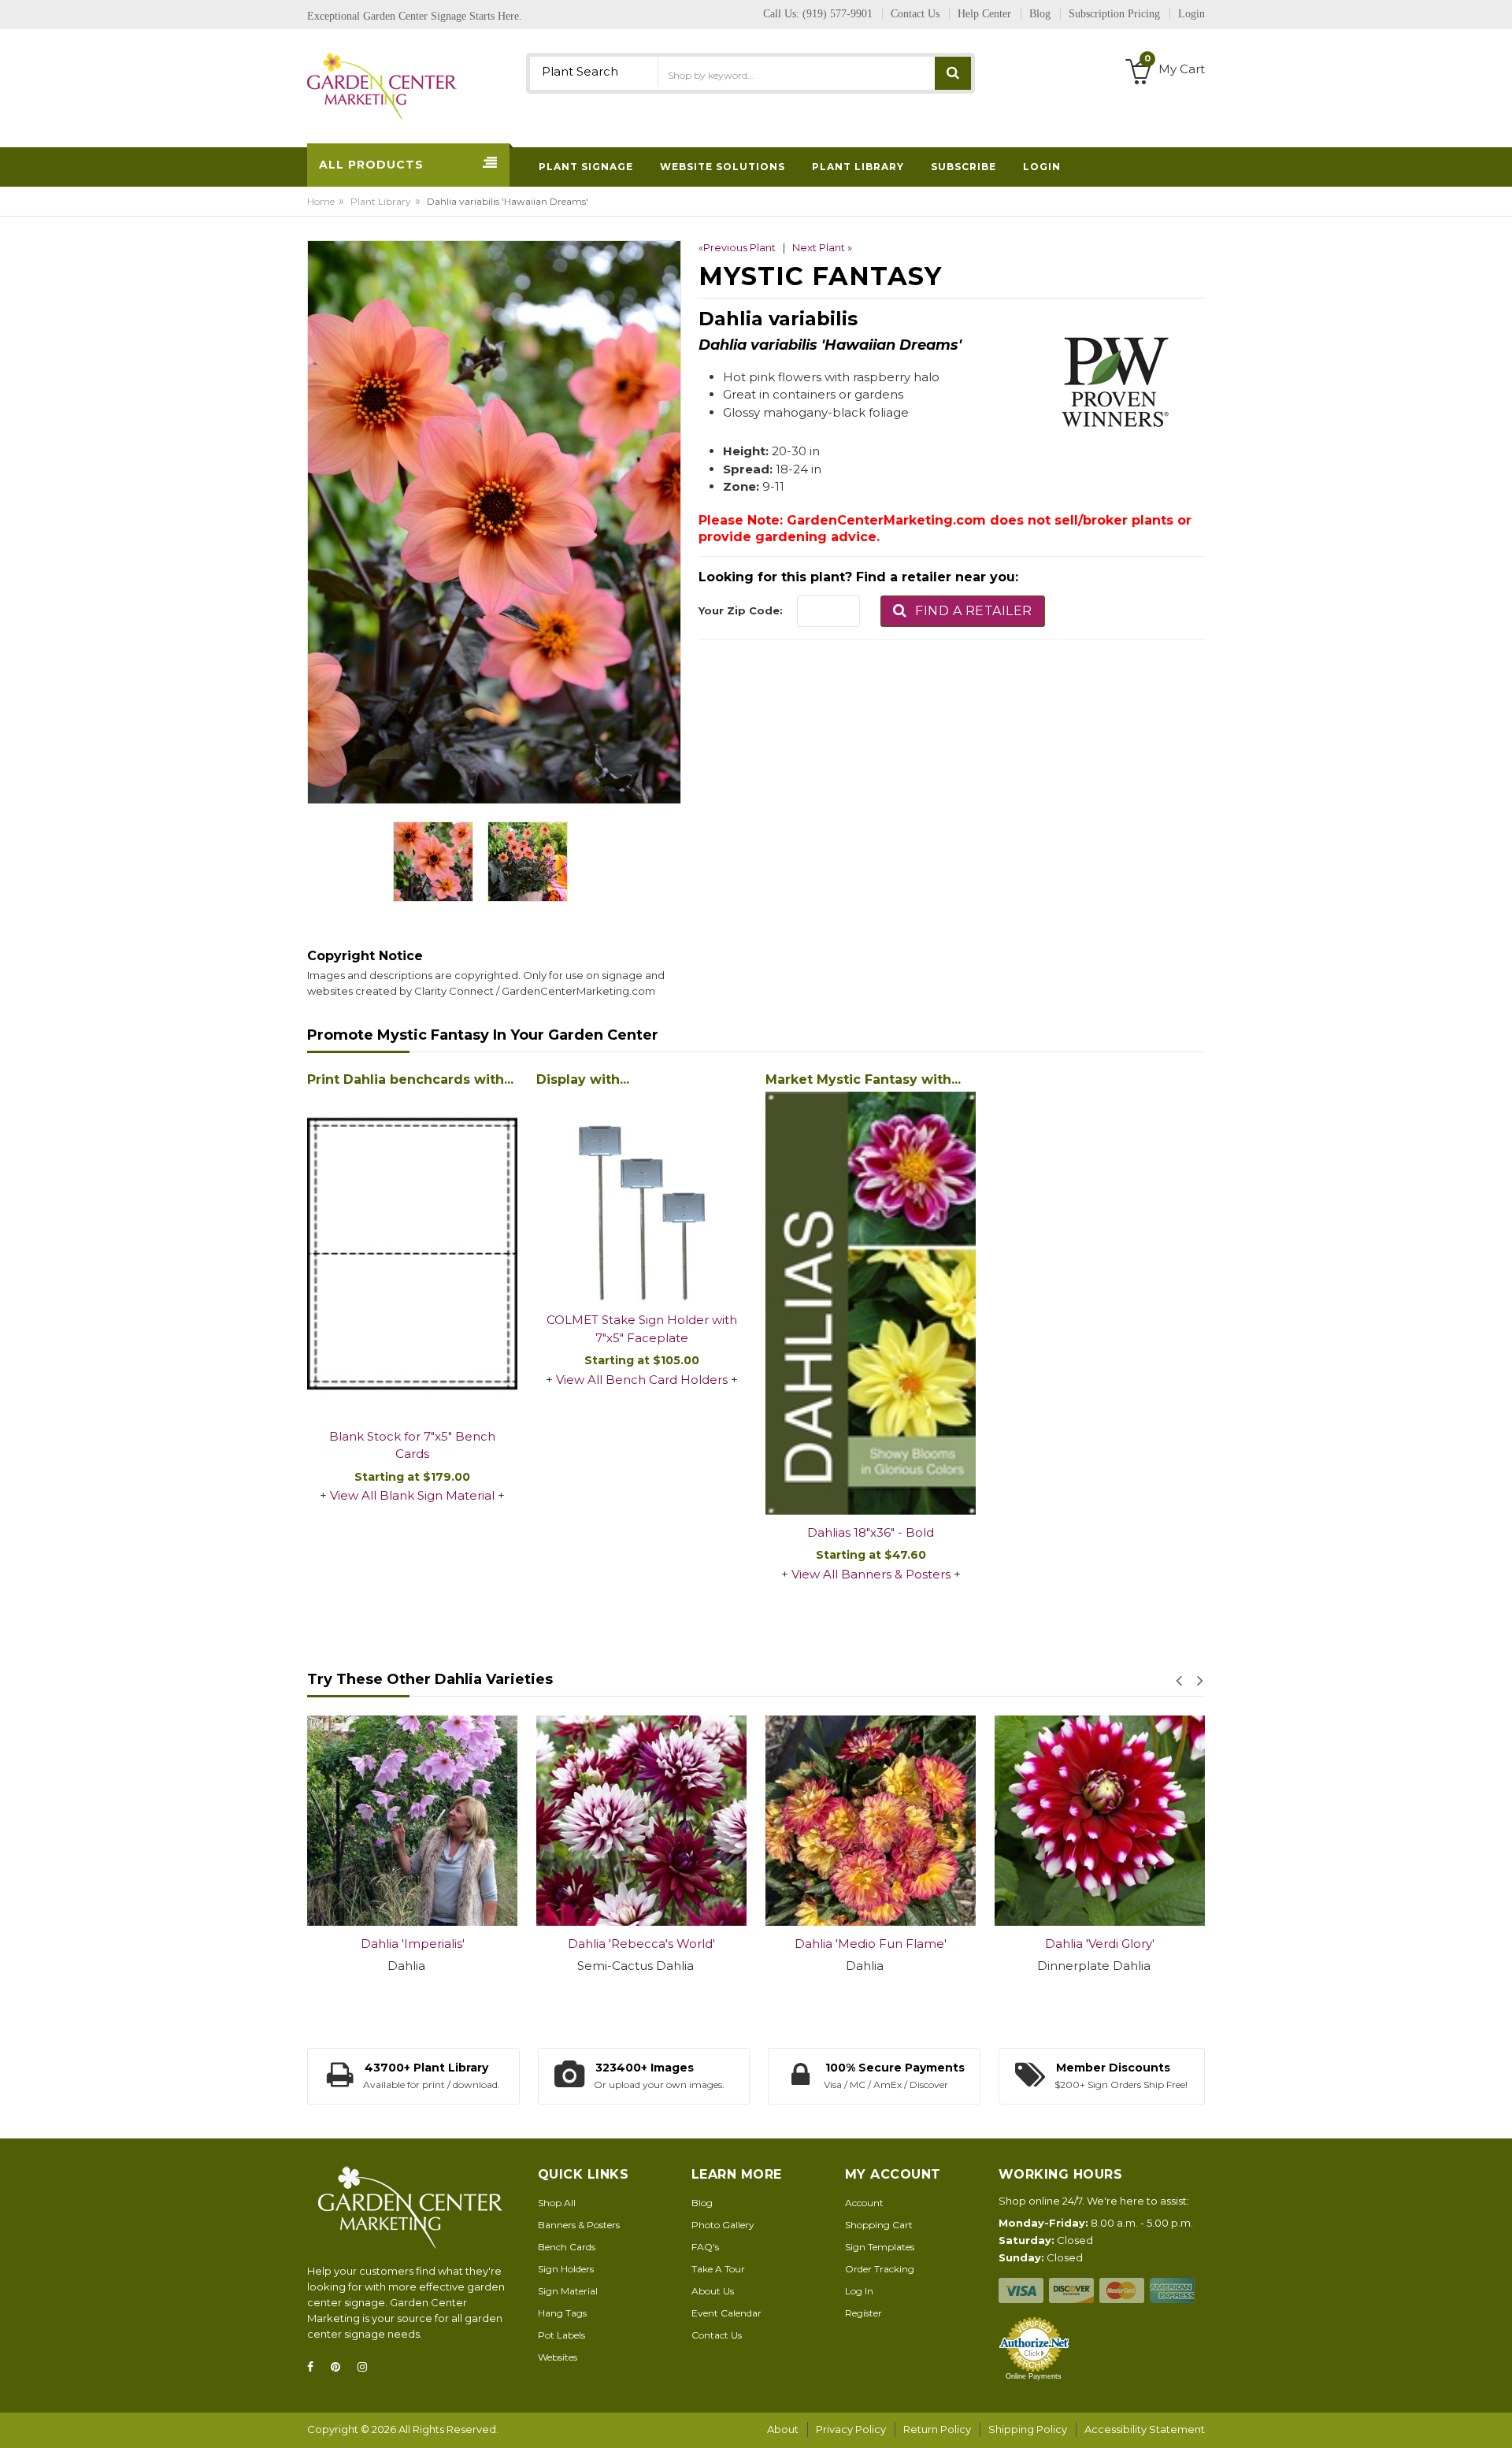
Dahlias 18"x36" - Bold (871, 1532)
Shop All (557, 2203)
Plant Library (381, 201)
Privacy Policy (851, 2429)
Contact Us (717, 2335)
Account (864, 2203)
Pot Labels (561, 2335)
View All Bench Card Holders (642, 1380)
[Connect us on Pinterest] (340, 2367)
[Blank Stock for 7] (412, 1255)
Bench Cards (567, 2247)
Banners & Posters (579, 2225)
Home (321, 201)
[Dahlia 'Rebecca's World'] (453, 1821)
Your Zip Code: (741, 610)
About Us (713, 2291)
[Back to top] (1495, 2420)
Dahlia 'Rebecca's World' (453, 1944)
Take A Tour (718, 2269)
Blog (702, 2203)
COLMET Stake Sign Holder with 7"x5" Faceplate (642, 1329)
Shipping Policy (1028, 2429)
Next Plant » (822, 247)
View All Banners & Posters (871, 1574)
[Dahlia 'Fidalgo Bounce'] (1141, 1821)
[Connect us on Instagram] (367, 2367)
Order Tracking (880, 2269)
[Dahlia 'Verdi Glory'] (912, 1821)
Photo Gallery (723, 2225)
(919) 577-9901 (838, 14)
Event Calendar (726, 2313)
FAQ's (705, 2247)
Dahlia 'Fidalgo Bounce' (1141, 1944)
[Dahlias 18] (871, 1303)
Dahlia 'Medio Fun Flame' (682, 1944)
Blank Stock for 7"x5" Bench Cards (412, 1445)
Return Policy (937, 2429)
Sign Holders (566, 2269)
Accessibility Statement (1145, 2429)
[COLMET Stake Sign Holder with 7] (641, 1197)
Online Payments (1034, 2376)
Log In (859, 2291)
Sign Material (568, 2291)
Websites (558, 2357)
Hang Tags (562, 2313)
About (783, 2429)
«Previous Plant (737, 247)
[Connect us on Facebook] (315, 2367)
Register (863, 2313)
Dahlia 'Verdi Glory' (912, 1944)
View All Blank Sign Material (412, 1495)
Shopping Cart (879, 2225)
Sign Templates (880, 2247)
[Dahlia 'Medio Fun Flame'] (682, 1821)
